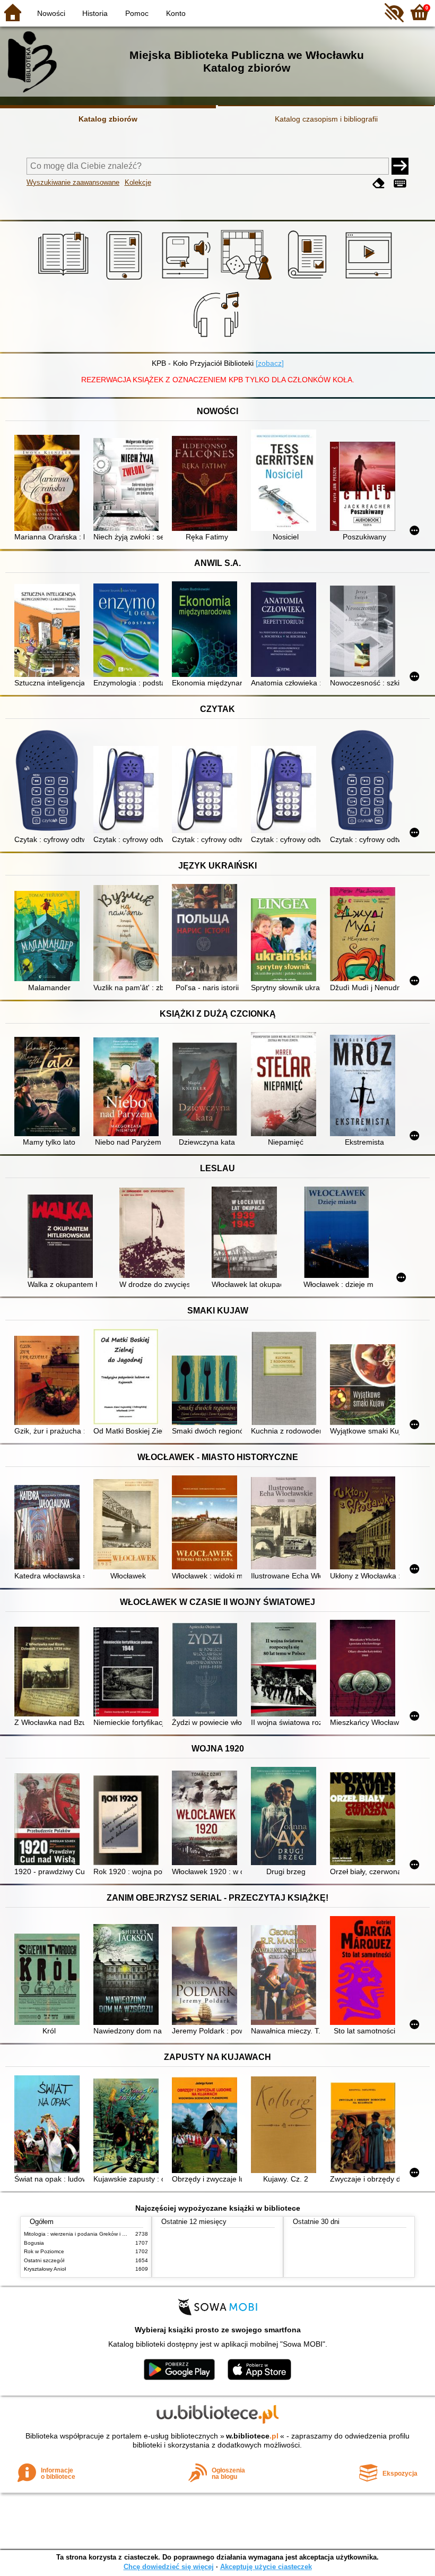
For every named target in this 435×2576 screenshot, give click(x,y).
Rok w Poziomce (44, 2251)
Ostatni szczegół (44, 2260)
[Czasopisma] (309, 280)
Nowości (51, 13)
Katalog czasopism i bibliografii (326, 119)
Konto (176, 13)
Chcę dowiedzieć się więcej (169, 2567)
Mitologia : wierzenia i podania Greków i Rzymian (83, 2234)
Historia (95, 13)
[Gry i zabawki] (248, 280)
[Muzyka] (218, 340)
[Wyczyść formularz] (379, 183)
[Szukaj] (400, 166)
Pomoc (137, 13)
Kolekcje (138, 182)
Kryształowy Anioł (45, 2269)
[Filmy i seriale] (371, 280)
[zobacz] (270, 363)
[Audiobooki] (187, 280)
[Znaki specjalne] (400, 183)
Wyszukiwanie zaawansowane (73, 182)
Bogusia (34, 2243)
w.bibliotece (252, 2436)
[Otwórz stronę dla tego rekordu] (49, 484)
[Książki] (65, 280)
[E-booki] (126, 280)
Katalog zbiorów (108, 119)
